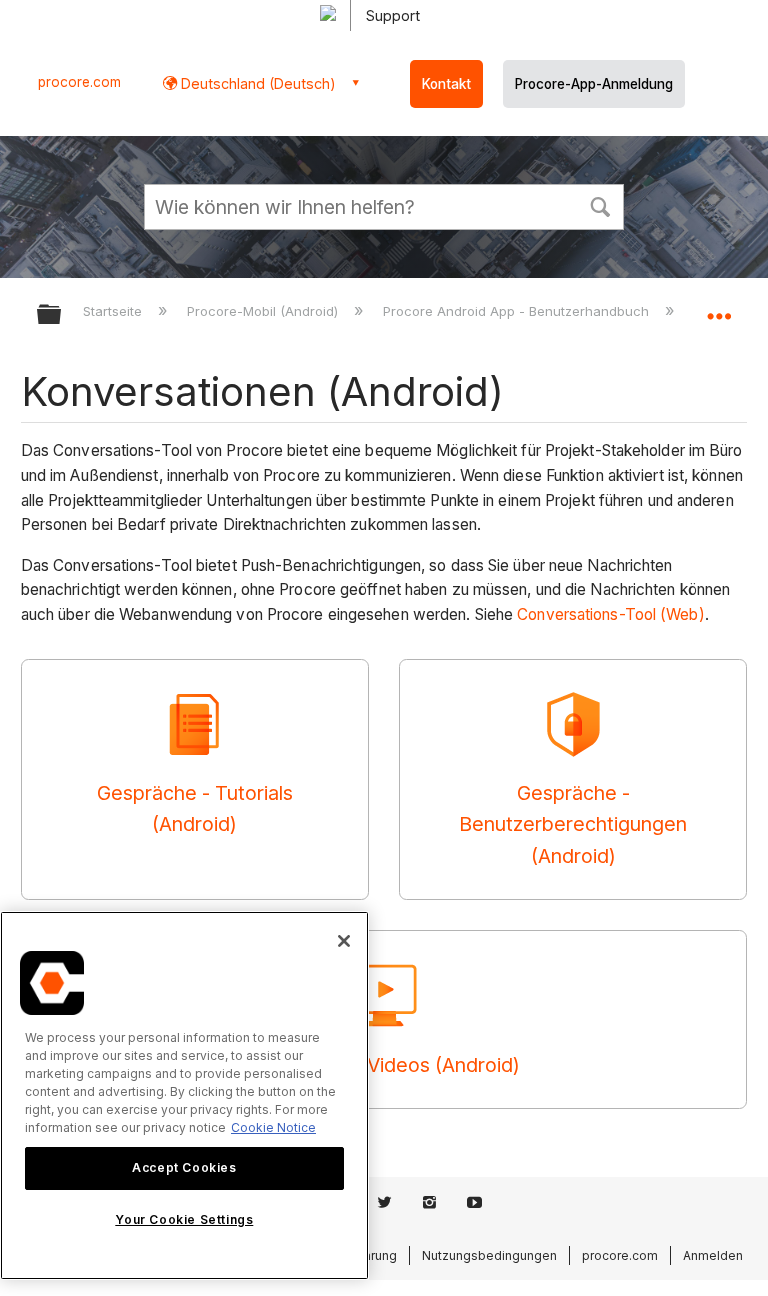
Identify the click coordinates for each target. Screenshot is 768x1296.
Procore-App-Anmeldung (594, 84)
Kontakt (446, 84)
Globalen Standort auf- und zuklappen (719, 308)
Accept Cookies (184, 1167)
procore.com (79, 82)
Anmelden (713, 1255)
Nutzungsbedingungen (489, 1255)
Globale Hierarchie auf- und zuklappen (62, 315)
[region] (184, 1095)
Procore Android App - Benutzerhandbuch (518, 311)
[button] (600, 205)
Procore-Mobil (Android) (264, 311)
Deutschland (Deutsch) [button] (256, 83)
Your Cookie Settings (184, 1219)
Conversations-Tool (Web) (610, 614)
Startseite (114, 311)
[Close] (344, 941)
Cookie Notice (273, 1127)
